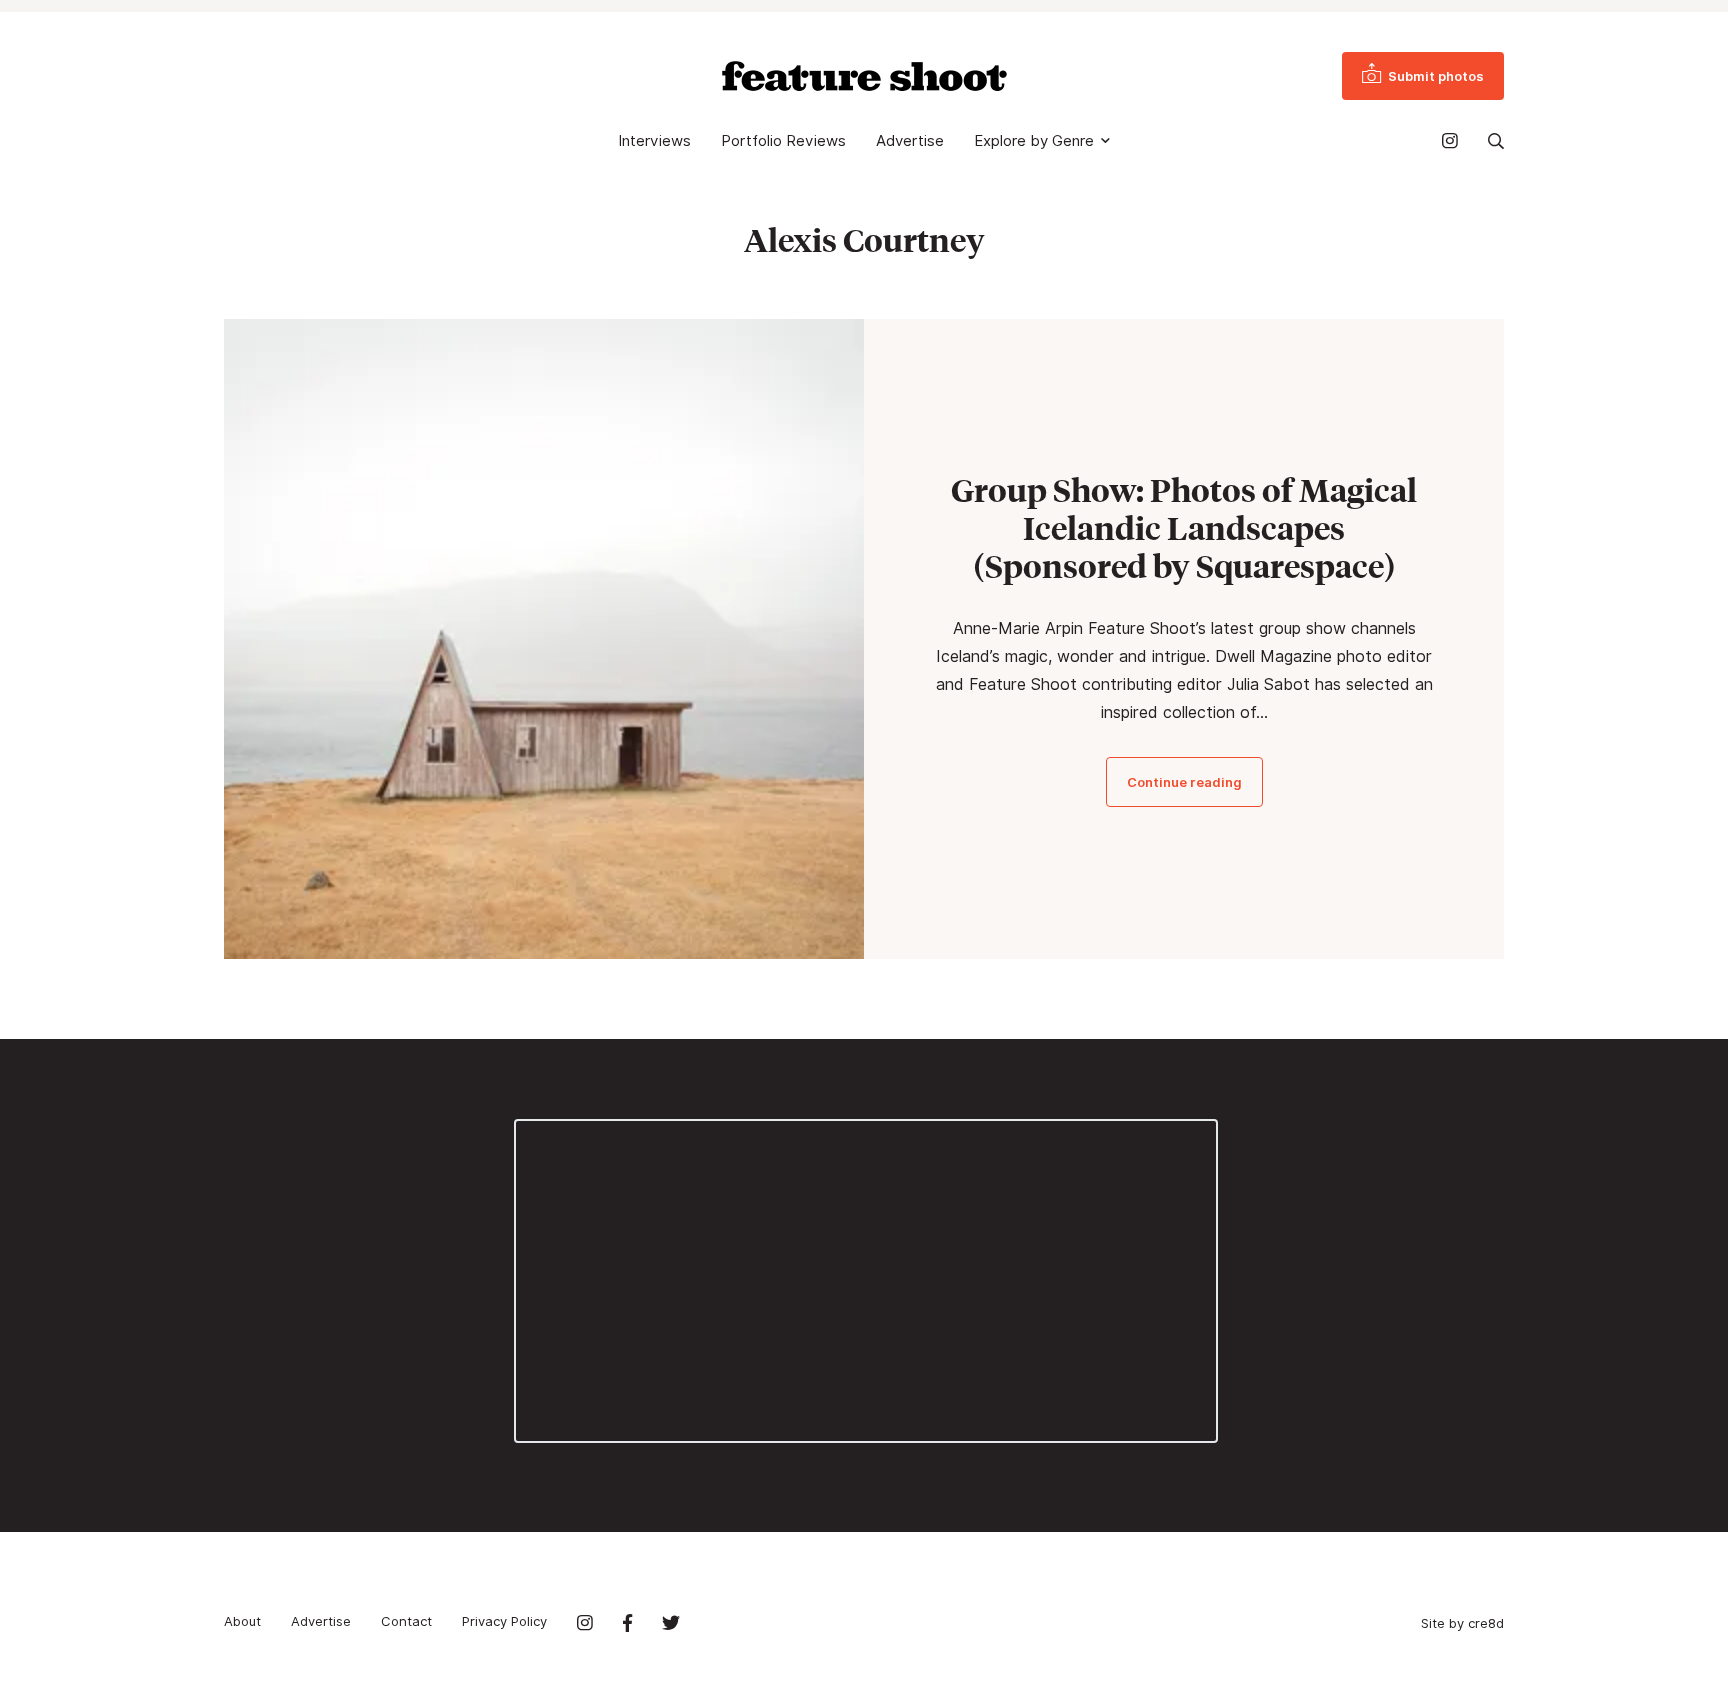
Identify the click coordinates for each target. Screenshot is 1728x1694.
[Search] (1496, 141)
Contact (406, 1621)
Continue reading (1184, 782)
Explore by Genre (1034, 141)
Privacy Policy (504, 1621)
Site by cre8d (1462, 1623)
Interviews (654, 141)
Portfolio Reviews (783, 141)
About (242, 1621)
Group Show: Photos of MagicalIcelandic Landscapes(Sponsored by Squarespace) (1184, 528)
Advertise (910, 141)
